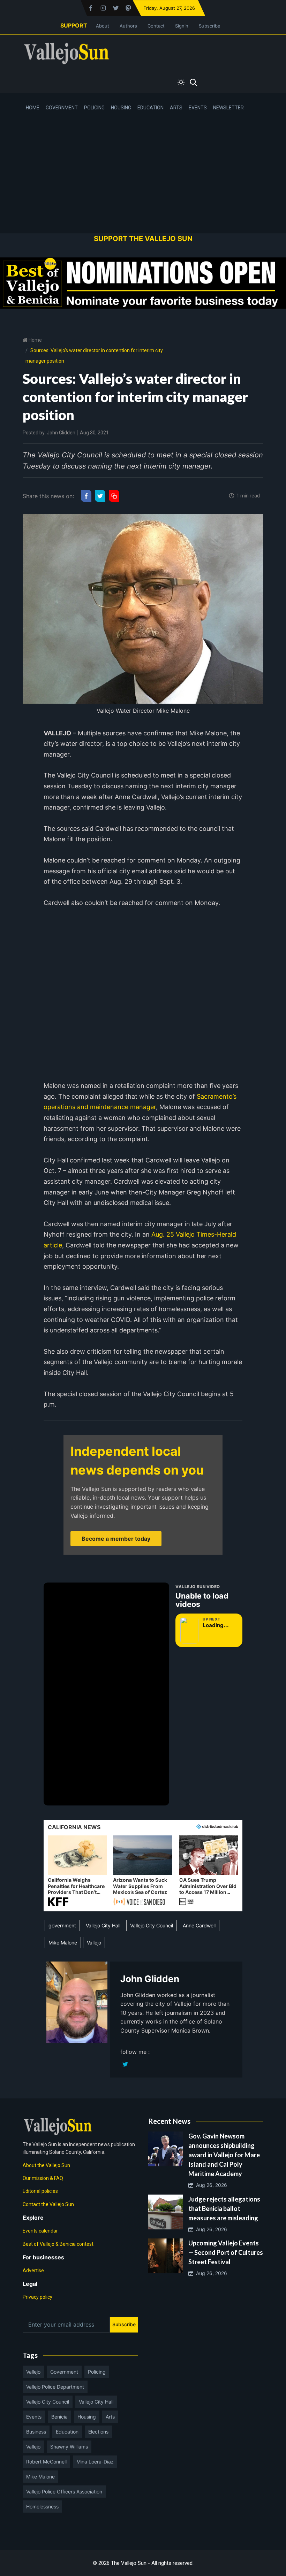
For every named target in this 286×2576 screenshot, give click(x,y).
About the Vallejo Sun (46, 2165)
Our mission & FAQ (43, 2178)
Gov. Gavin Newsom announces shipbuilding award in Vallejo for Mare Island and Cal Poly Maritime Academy (224, 2155)
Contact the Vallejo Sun (48, 2204)
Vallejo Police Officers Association (64, 2492)
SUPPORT (74, 25)
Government (62, 108)
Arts (176, 108)
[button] (77, 1871)
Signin (182, 26)
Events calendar (40, 2231)
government (62, 1925)
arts (110, 2417)
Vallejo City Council (152, 1925)
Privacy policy (37, 2297)
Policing (94, 108)
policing (97, 2372)
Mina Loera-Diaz (95, 2462)
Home (33, 108)
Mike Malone (63, 1943)
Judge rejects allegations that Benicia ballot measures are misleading (224, 2208)
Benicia (59, 2417)
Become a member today (116, 1539)
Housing (121, 108)
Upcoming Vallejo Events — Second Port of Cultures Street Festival (226, 2252)
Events (198, 108)
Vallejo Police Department (55, 2387)
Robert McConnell (46, 2462)
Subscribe (210, 26)
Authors (128, 26)
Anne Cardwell (199, 1925)
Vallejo (94, 1943)
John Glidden (61, 433)
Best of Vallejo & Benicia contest (58, 2244)
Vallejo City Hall (103, 1925)
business (36, 2432)
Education (150, 108)
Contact (156, 26)
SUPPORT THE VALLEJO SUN (143, 239)
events (34, 2417)
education (67, 2432)
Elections (98, 2432)
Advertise (33, 2271)
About (103, 26)
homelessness (42, 2507)
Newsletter (228, 108)
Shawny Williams (69, 2447)
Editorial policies (40, 2191)
